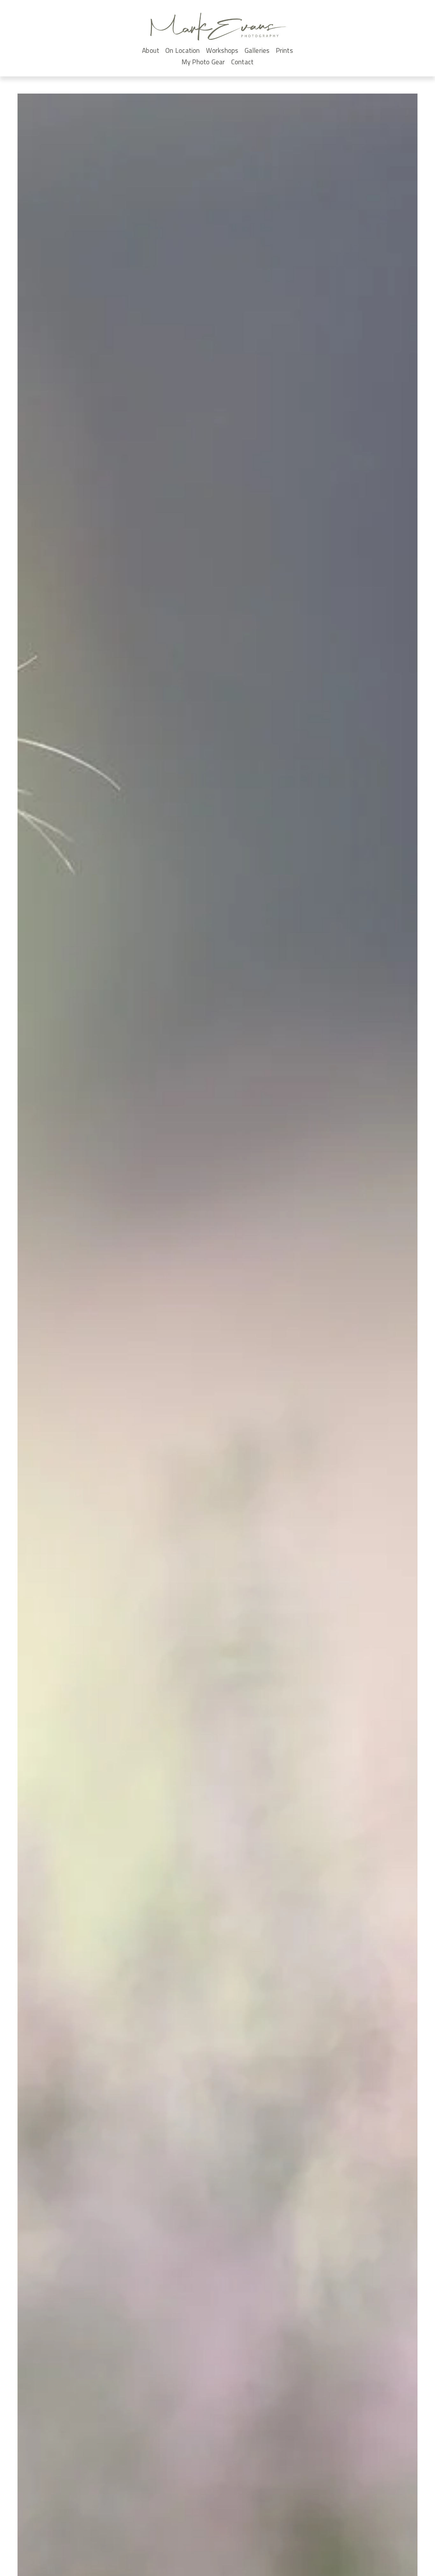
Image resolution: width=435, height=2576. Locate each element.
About (151, 50)
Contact (242, 62)
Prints (284, 50)
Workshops (222, 50)
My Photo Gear (203, 62)
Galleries (257, 50)
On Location (182, 50)
